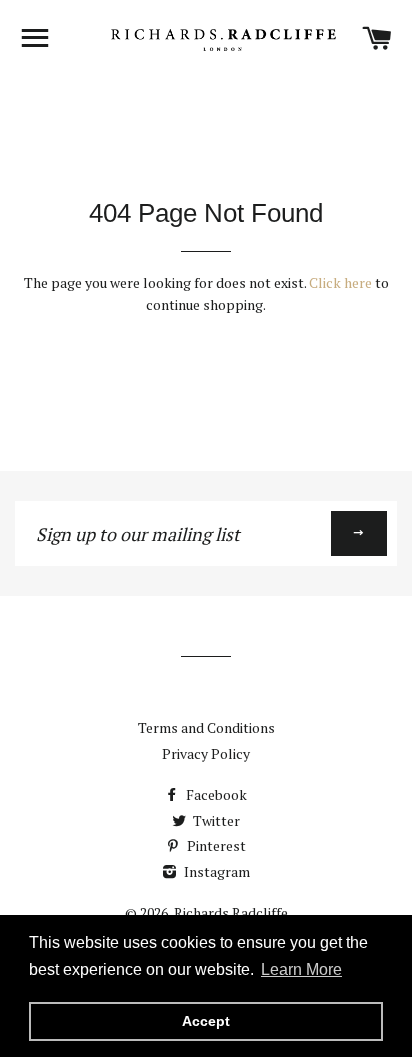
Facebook (215, 794)
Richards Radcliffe (231, 912)
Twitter (215, 820)
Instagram (215, 871)
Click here (340, 282)
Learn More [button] (301, 969)
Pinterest (215, 845)
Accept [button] (206, 1021)
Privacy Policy (206, 753)
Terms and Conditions (206, 727)
